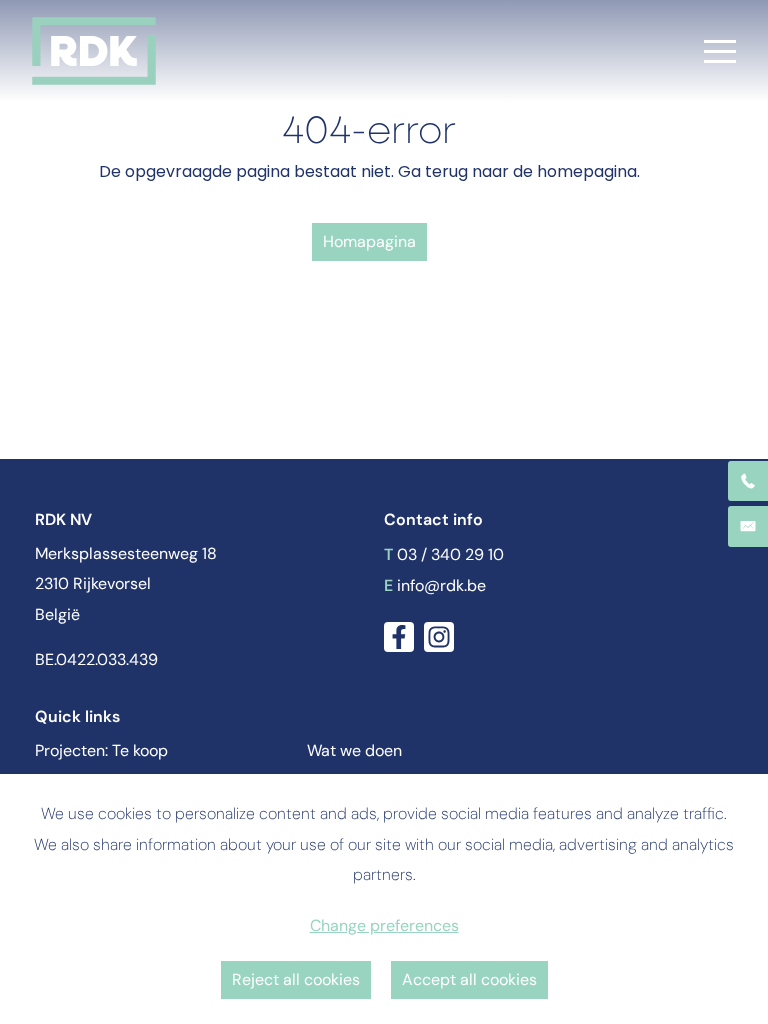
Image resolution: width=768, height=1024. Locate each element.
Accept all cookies (469, 979)
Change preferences (384, 925)
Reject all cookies (296, 979)
